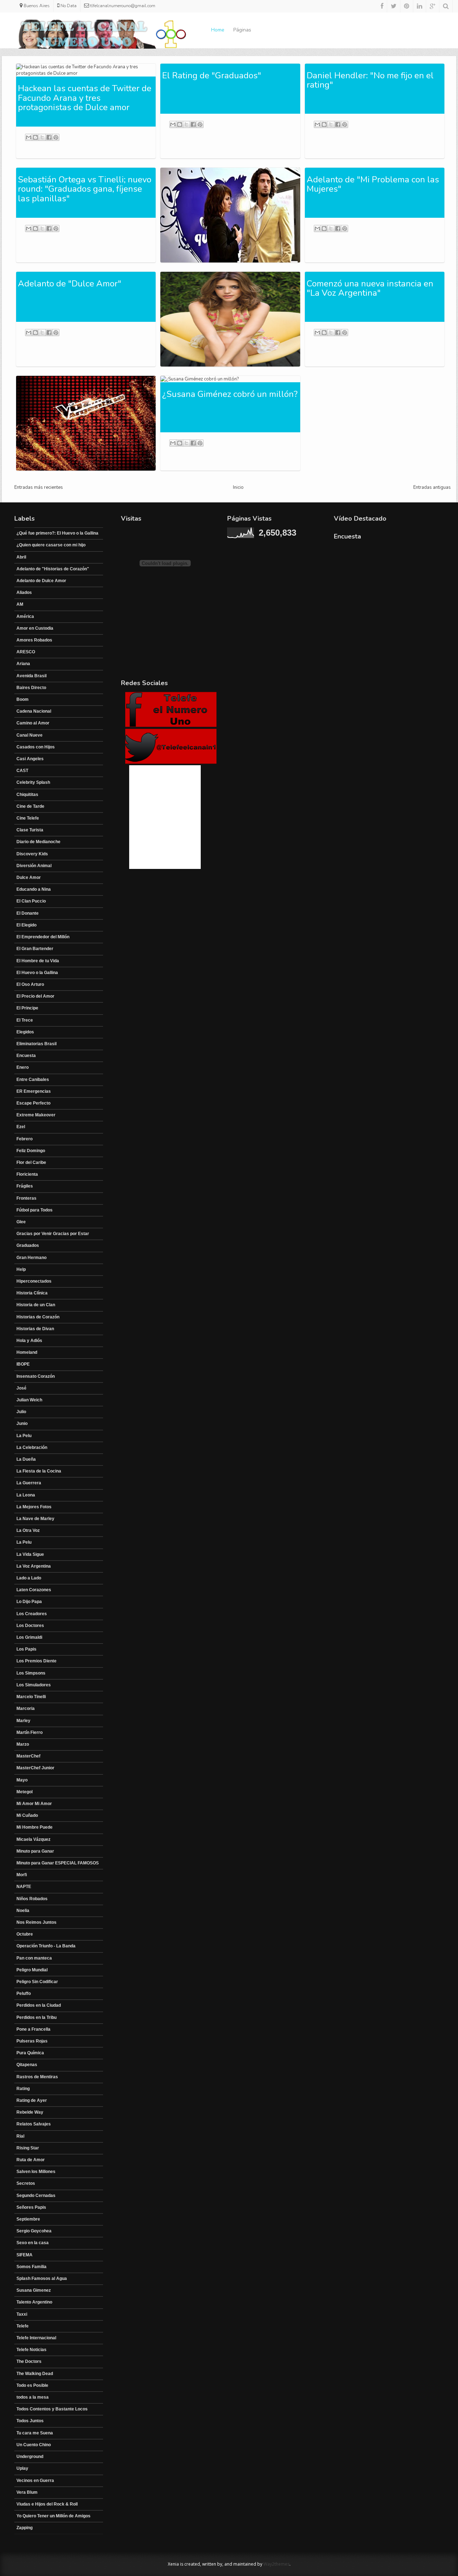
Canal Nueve (30, 735)
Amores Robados (34, 640)
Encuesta (26, 1056)
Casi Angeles (30, 759)
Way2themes (276, 2564)
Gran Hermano (31, 1258)
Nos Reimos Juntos (36, 1922)
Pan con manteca (34, 1958)
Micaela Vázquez (33, 1839)
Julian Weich (29, 1400)
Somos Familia (31, 2267)
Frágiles (25, 1186)
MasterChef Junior (35, 1768)
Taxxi (22, 2314)
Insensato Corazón (36, 1376)
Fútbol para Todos (35, 1210)
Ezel (21, 1127)
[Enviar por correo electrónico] (29, 137)
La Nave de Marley (35, 1519)
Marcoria (26, 1709)
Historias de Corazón (38, 1317)
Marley (23, 1721)
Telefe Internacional (36, 2338)
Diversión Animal (34, 866)
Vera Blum (27, 2492)
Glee (21, 1222)
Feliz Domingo (31, 1151)
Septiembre (28, 2219)
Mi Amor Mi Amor (34, 1804)
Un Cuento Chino (34, 2445)
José (21, 1388)
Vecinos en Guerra (35, 2481)
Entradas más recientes (39, 487)
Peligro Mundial (32, 1970)
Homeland (27, 1352)
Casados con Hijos (36, 747)
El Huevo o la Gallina (37, 973)
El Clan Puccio (31, 901)
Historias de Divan (35, 1329)
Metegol (25, 1792)
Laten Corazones (34, 1590)
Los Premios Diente (36, 1661)
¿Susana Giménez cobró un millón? (230, 394)
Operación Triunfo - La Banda (46, 1946)
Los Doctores (30, 1626)
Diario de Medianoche (38, 842)
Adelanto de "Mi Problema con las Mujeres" (373, 184)
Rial (20, 2136)
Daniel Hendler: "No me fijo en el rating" (370, 80)
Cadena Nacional (34, 711)
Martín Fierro (30, 1732)
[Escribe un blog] (35, 137)
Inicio (238, 487)
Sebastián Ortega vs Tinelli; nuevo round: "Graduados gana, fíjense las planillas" (85, 189)
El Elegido (26, 925)
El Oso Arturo (30, 984)
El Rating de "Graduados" (212, 75)
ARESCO (26, 652)
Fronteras (26, 1198)
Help (21, 1269)
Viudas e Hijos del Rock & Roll (47, 2504)
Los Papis (26, 1649)
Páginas (242, 30)
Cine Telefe (28, 818)
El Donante (28, 913)
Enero (23, 1067)
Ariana (23, 664)
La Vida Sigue (30, 1554)
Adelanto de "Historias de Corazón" (53, 569)
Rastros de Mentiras (37, 2077)
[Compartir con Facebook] (49, 137)
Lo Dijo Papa (29, 1602)
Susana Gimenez (34, 2290)
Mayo (22, 1780)
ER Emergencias (34, 1091)
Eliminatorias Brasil (36, 1044)
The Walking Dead (35, 2374)
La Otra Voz (28, 1530)
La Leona (26, 1495)
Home (218, 30)
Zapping (25, 2528)
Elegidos (25, 1032)
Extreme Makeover (36, 1115)
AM (20, 604)
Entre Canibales (33, 1080)
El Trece (25, 1020)
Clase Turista (30, 830)
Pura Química (30, 2053)
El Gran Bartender (35, 949)
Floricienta (27, 1174)
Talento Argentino (34, 2302)
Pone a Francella (33, 2029)
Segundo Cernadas (36, 2196)
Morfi (22, 1875)
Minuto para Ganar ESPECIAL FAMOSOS (58, 1863)
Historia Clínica (32, 1293)
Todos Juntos (30, 2421)
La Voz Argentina (34, 1566)
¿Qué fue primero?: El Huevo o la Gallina (57, 533)
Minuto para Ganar (35, 1851)
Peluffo (24, 1994)
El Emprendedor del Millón (43, 937)
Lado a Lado (29, 1578)
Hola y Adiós (29, 1341)
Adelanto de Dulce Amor (41, 581)
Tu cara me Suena (35, 2433)
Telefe (23, 2326)
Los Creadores (32, 1614)
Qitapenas (27, 2065)
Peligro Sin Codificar (37, 1982)
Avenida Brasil (31, 676)
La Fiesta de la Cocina (39, 1471)
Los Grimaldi (29, 1637)
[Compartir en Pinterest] (56, 137)
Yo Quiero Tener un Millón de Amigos (53, 2516)
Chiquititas (27, 795)
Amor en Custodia (35, 628)
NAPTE (24, 1887)
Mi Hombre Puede (35, 1827)
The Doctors (29, 2361)
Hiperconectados (34, 1281)
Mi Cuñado (27, 1815)
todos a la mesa (33, 2397)
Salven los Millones (36, 2172)
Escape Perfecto (33, 1103)
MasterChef (28, 1756)
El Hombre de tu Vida (38, 961)
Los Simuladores (34, 1685)
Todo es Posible (32, 2385)
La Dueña (26, 1459)
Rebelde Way (30, 2112)
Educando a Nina (34, 889)
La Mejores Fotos (34, 1507)
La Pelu (24, 1436)
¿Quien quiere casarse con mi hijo (51, 545)
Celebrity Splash (33, 782)
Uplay (22, 2468)
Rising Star (28, 2148)
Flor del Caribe (31, 1162)
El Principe (27, 1008)
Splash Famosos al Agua (42, 2278)
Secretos (26, 2183)
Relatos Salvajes (34, 2124)
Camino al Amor (33, 723)
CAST (22, 771)
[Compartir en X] (42, 137)
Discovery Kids (32, 854)
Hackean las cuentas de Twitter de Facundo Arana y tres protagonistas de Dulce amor (85, 98)
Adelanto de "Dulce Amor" (70, 284)
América (25, 616)
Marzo (23, 1744)
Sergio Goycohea (34, 2231)
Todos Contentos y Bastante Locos (52, 2409)
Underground (30, 2457)
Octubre (25, 1934)
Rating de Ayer (32, 2100)
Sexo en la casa (33, 2243)
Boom (23, 699)
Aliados (24, 593)
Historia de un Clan (36, 1305)
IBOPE (23, 1364)
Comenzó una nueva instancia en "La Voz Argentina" (370, 288)
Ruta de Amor (31, 2160)
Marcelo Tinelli (31, 1697)
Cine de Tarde (30, 806)
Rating (23, 2089)
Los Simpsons (31, 1673)
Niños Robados (32, 1899)
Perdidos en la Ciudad (39, 2005)
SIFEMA (25, 2255)
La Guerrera (29, 1483)
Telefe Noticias (31, 2350)
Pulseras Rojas (32, 2041)
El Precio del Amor (35, 996)
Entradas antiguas (432, 487)
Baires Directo (31, 688)
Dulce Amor (29, 877)
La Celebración (32, 1447)
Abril (21, 557)
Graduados (28, 1245)
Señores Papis (31, 2207)
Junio (22, 1424)
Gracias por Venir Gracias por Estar (53, 1234)
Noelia (23, 1911)
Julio (21, 1412)
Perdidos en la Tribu (36, 2017)
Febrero (25, 1139)
